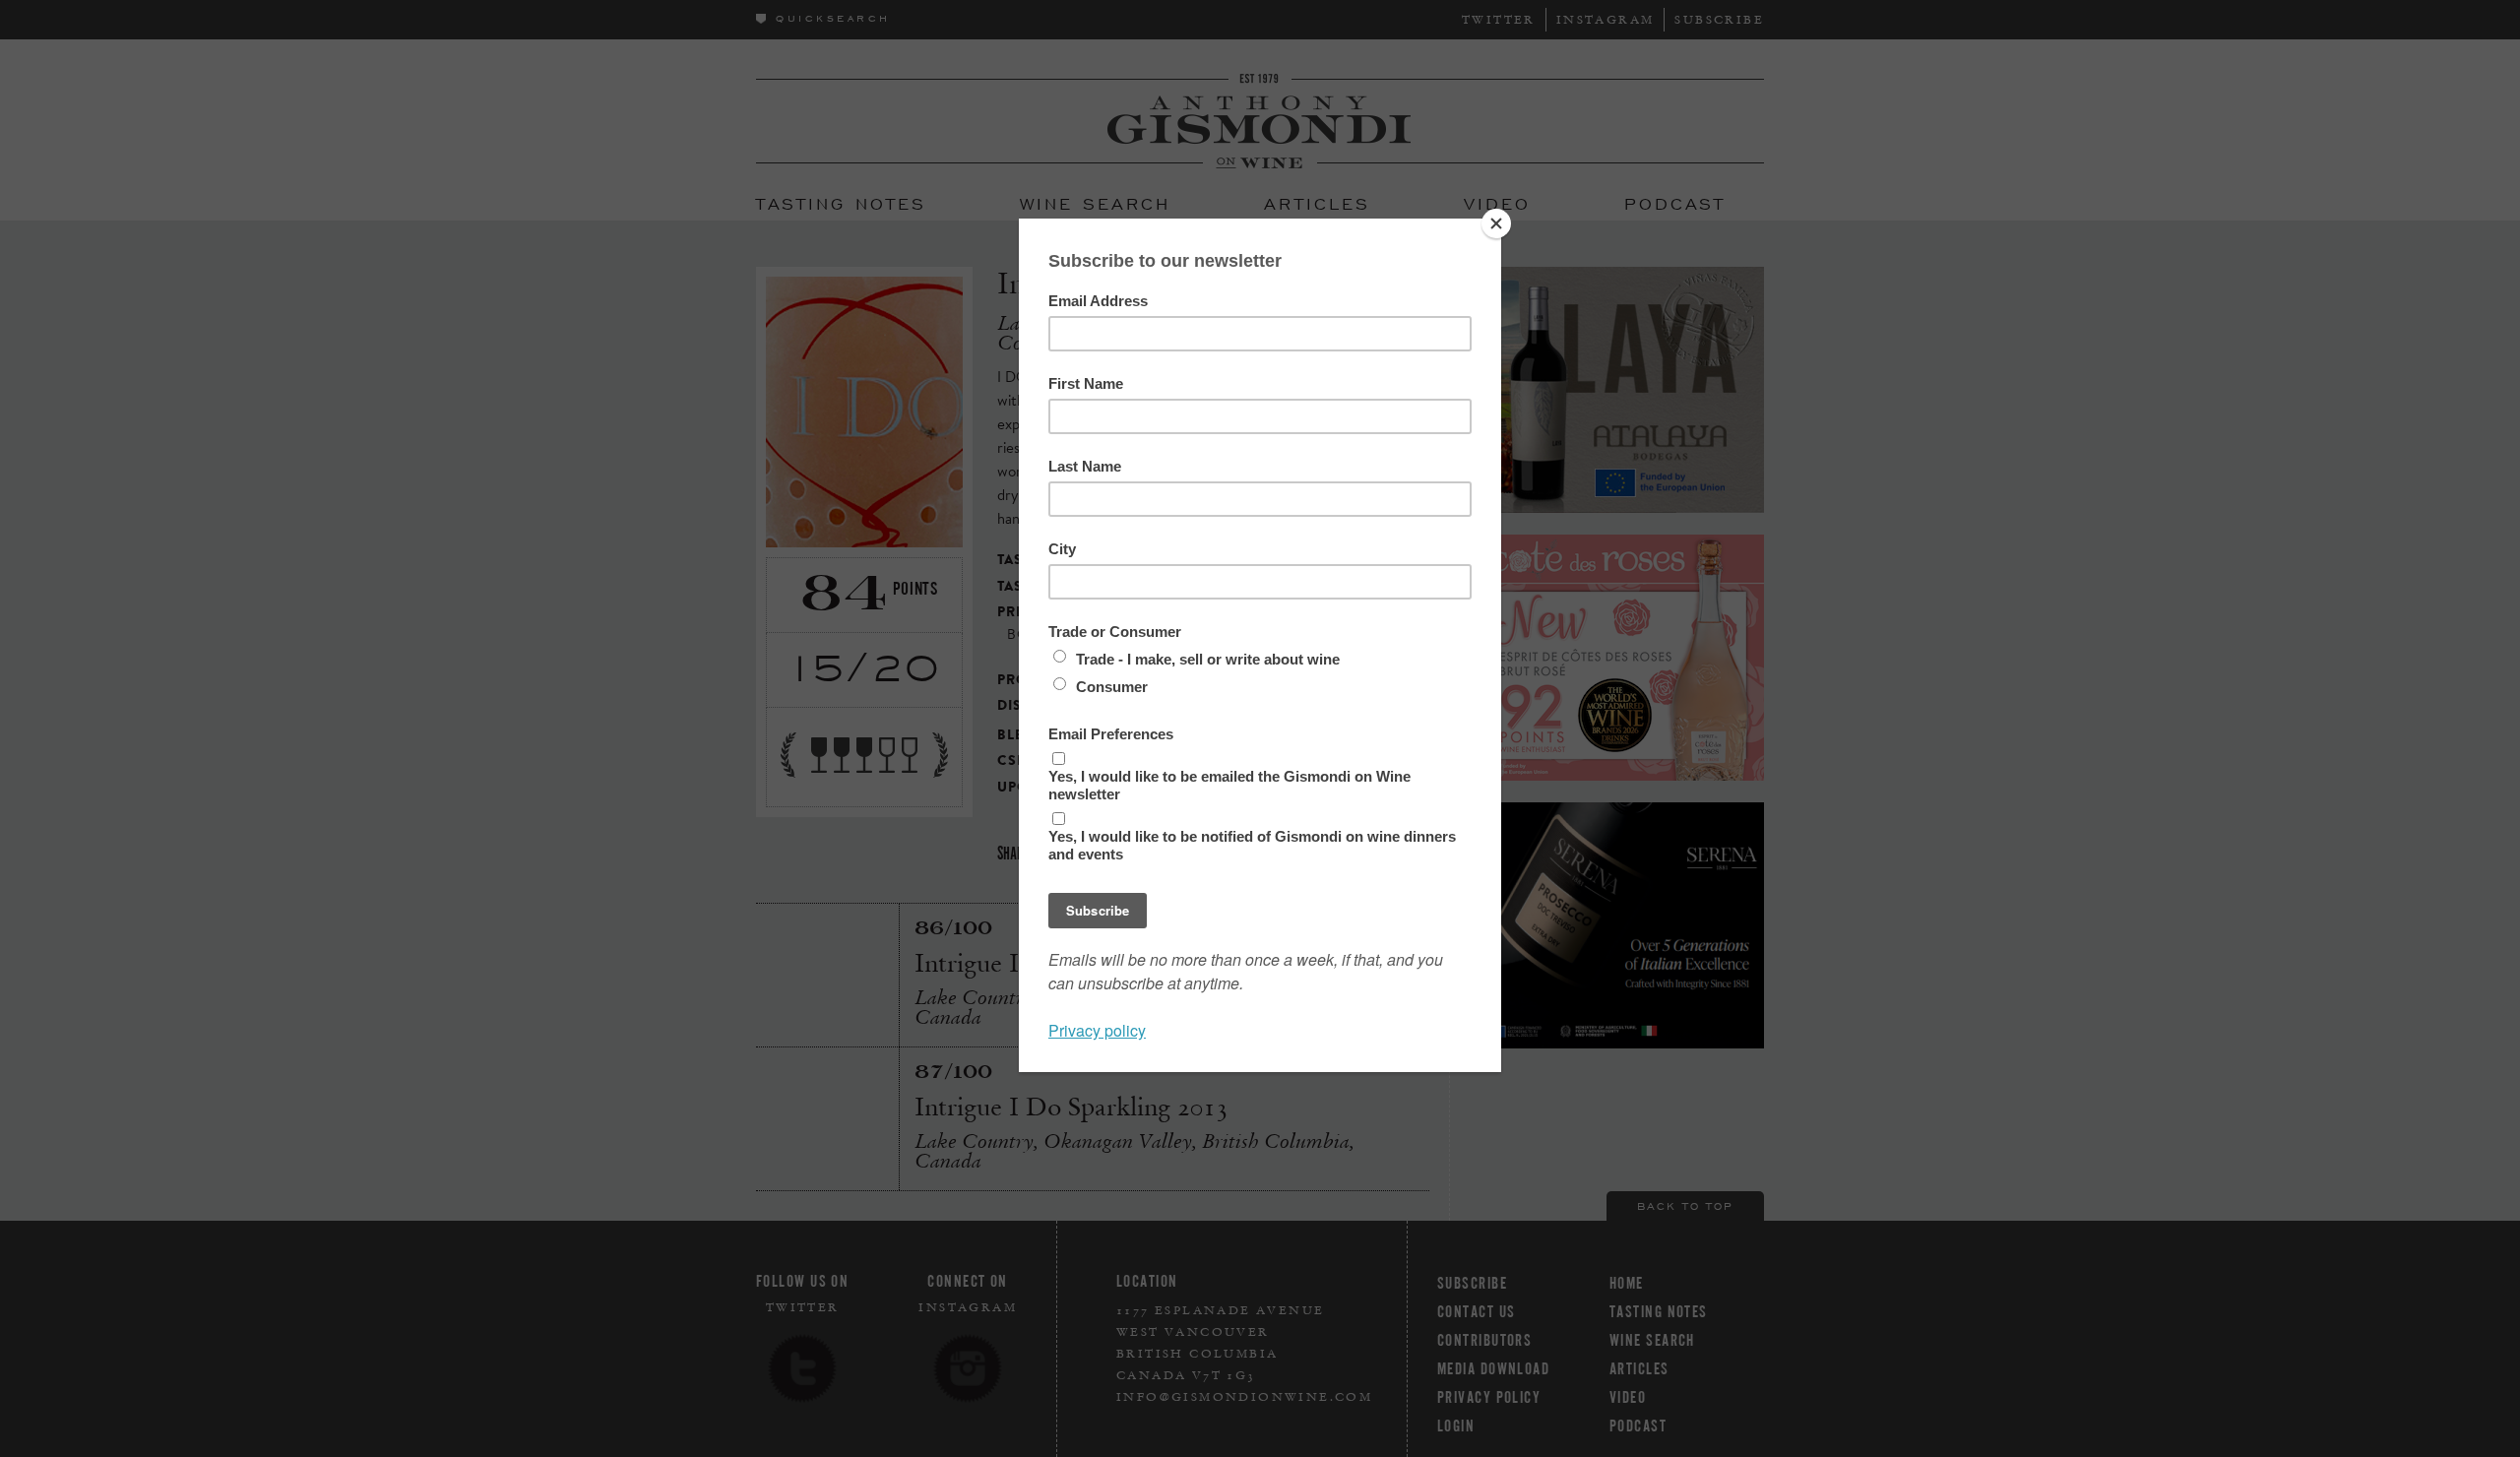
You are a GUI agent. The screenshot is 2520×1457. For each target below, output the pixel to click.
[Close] (1496, 223)
